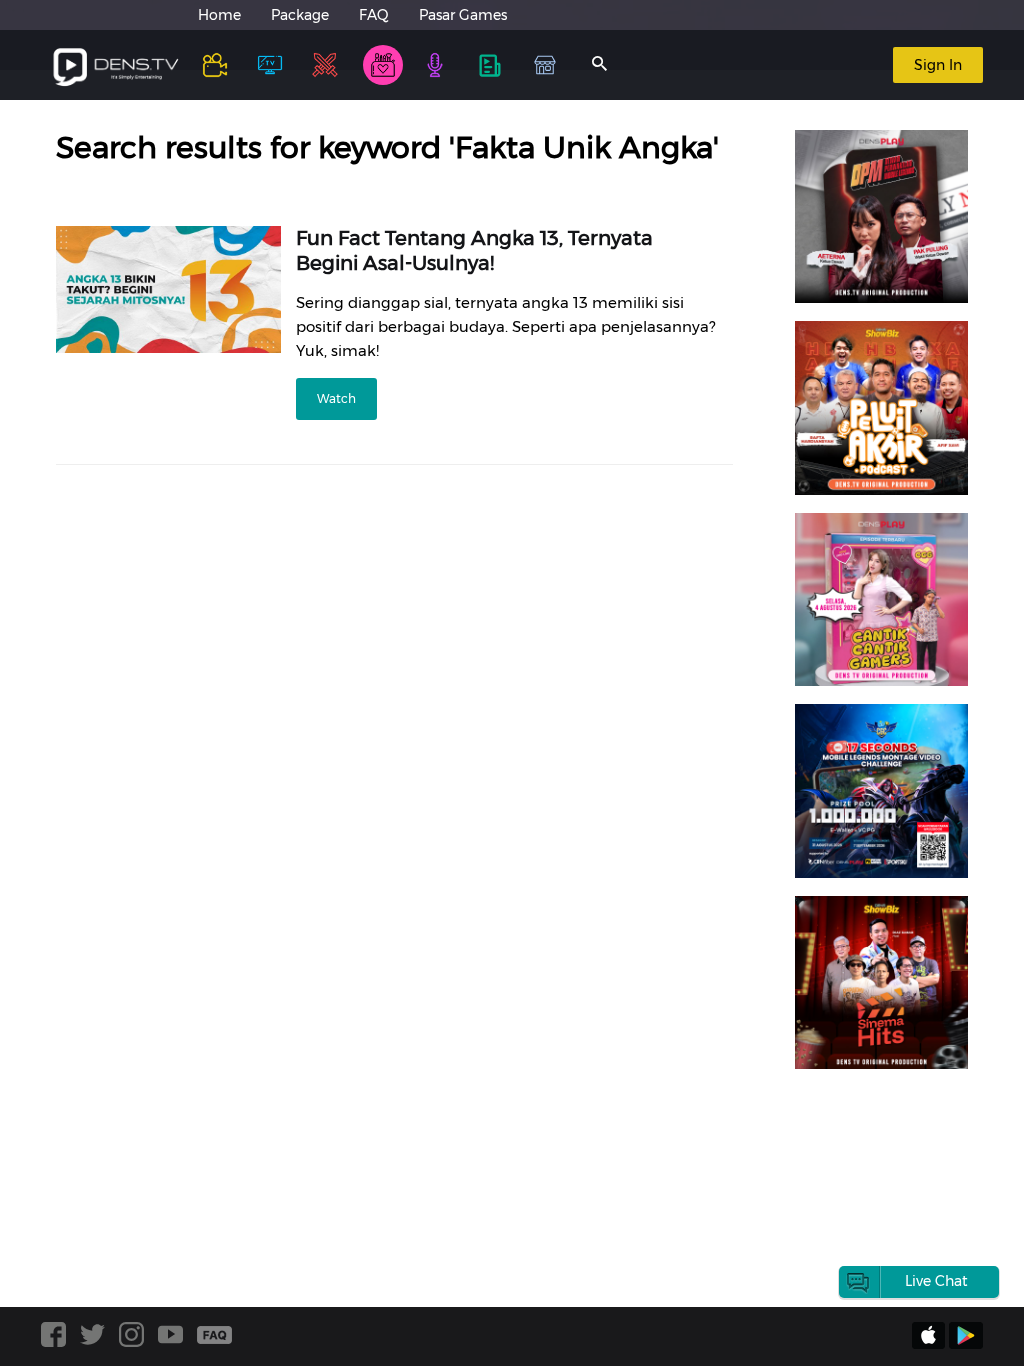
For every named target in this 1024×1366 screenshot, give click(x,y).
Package (300, 15)
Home (219, 15)
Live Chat (936, 1281)
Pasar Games (463, 15)
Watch (336, 398)
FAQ (374, 15)
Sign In (938, 65)
